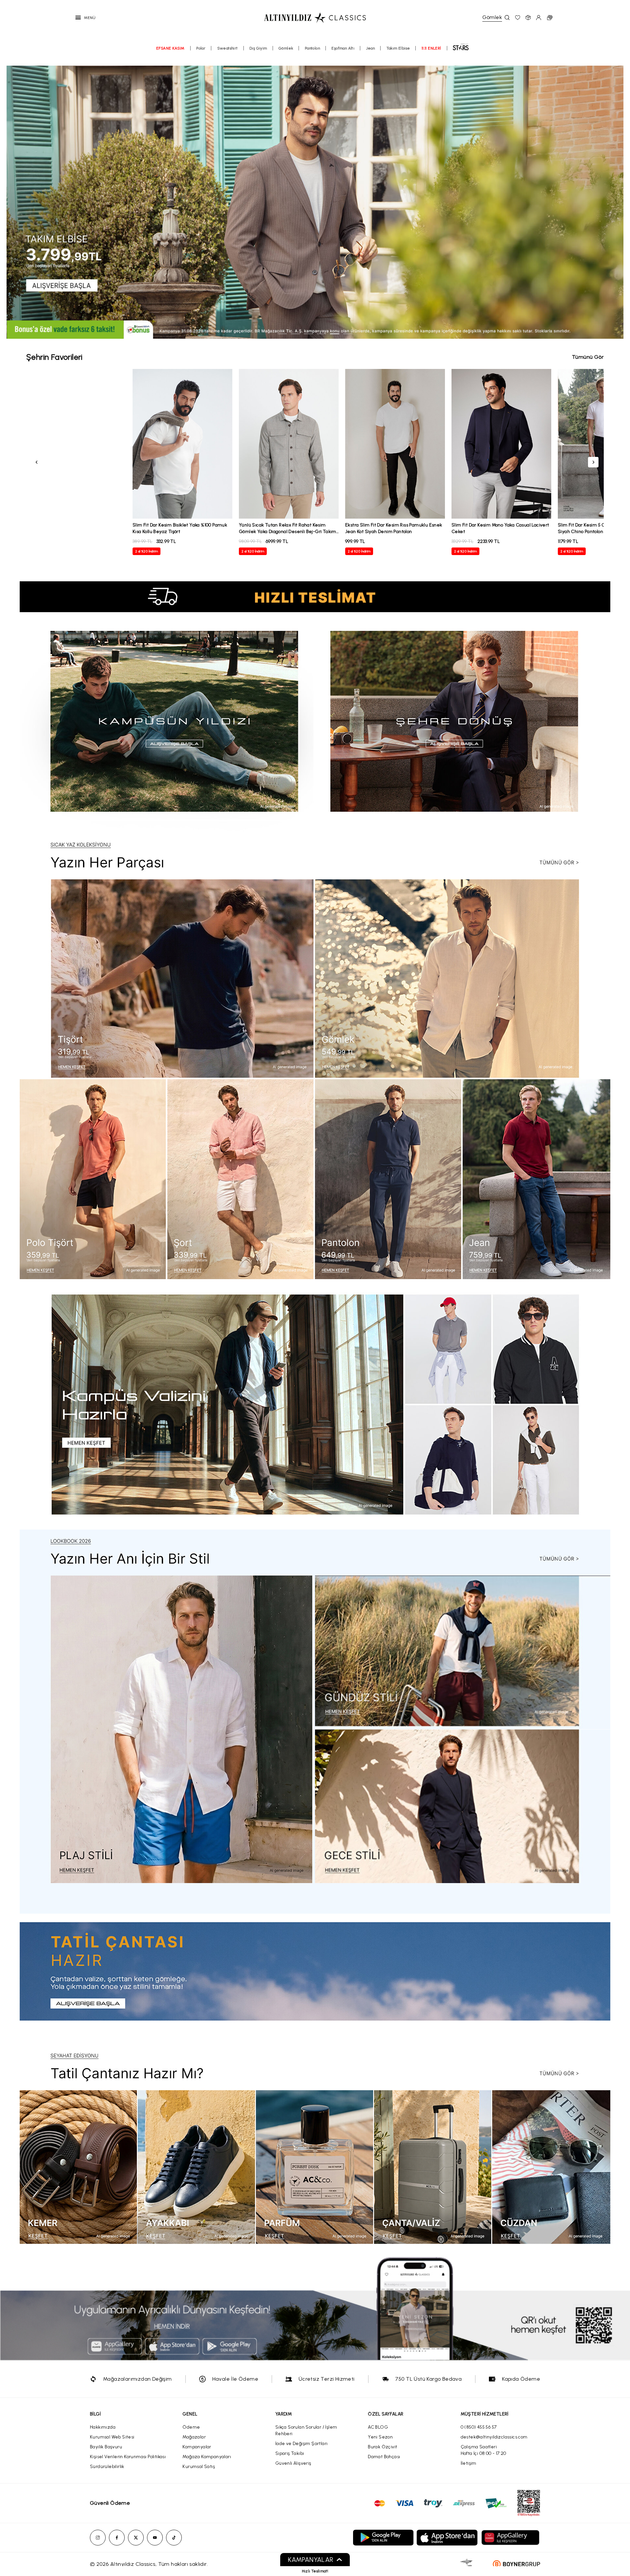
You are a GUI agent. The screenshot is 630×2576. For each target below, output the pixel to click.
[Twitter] (136, 2538)
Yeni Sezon (380, 2437)
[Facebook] (117, 2538)
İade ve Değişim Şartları (302, 2444)
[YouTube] (155, 2538)
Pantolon (312, 48)
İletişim (469, 2463)
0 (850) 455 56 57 (479, 2427)
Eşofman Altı (343, 48)
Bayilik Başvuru (106, 2447)
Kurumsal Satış (199, 2467)
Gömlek (286, 48)
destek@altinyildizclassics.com (494, 2437)
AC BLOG (378, 2427)
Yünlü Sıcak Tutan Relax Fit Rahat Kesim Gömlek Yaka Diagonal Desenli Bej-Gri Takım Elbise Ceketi (288, 532)
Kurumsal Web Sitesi (112, 2437)
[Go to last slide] (37, 462)
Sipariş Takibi (290, 2453)
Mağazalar (194, 2437)
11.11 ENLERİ (431, 48)
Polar (201, 48)
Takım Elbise (398, 48)
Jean (371, 48)
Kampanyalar (197, 2447)
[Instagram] (98, 2538)
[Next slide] (617, 202)
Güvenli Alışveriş (293, 2463)
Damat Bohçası (384, 2457)
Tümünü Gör (588, 357)
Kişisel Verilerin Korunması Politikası (128, 2457)
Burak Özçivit (382, 2447)
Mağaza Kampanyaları (207, 2457)
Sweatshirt (228, 48)
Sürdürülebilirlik (107, 2467)
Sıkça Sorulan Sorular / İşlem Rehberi (306, 2430)
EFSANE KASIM (170, 48)
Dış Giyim (258, 48)
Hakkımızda (103, 2427)
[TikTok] (174, 2538)
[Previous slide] (13, 202)
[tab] (282, 334)
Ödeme (191, 2427)
